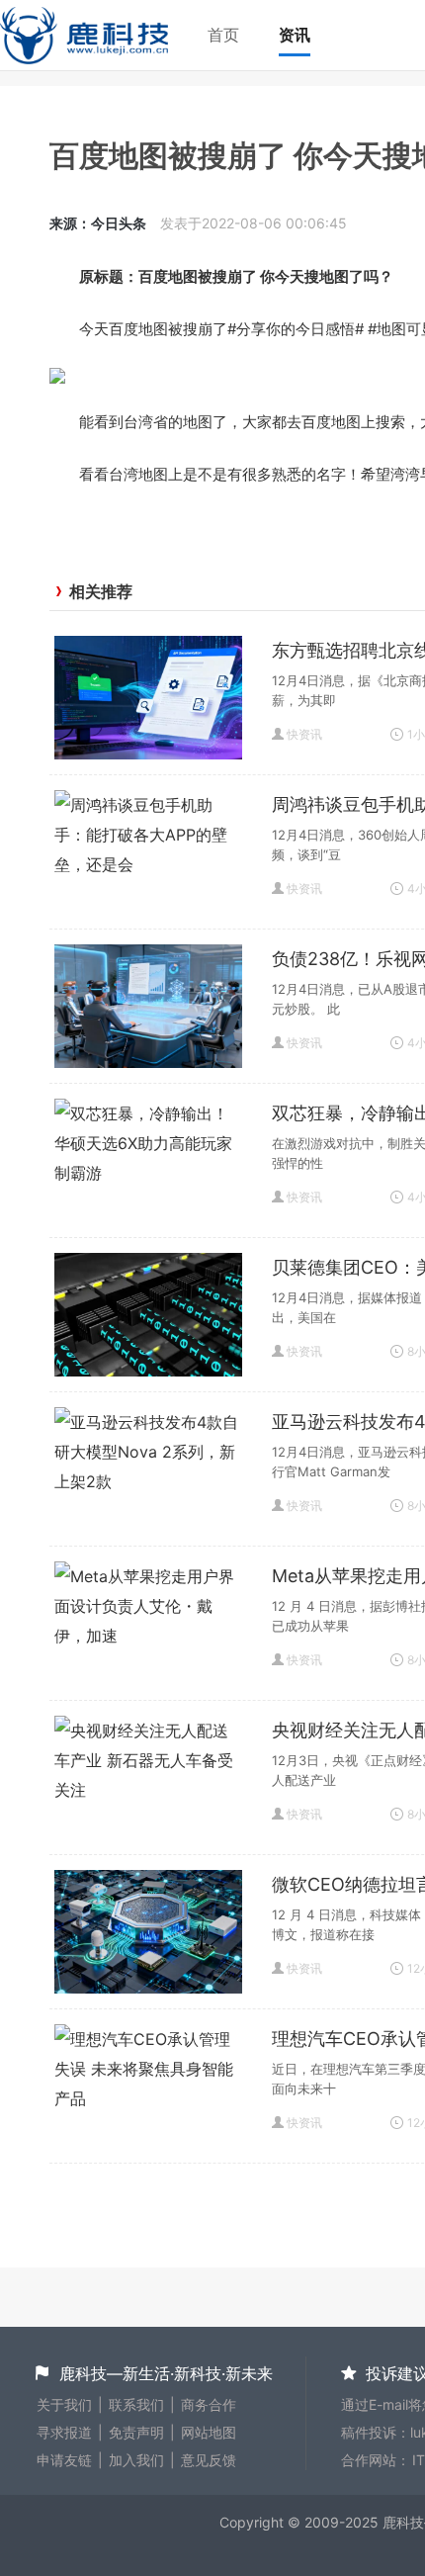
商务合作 (209, 2404)
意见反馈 (209, 2460)
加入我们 (136, 2460)
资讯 (295, 35)
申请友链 (64, 2460)
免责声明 (136, 2432)
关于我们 (64, 2404)
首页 (223, 35)
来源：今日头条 (98, 223)
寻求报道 (64, 2432)
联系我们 (136, 2404)
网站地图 (209, 2432)
